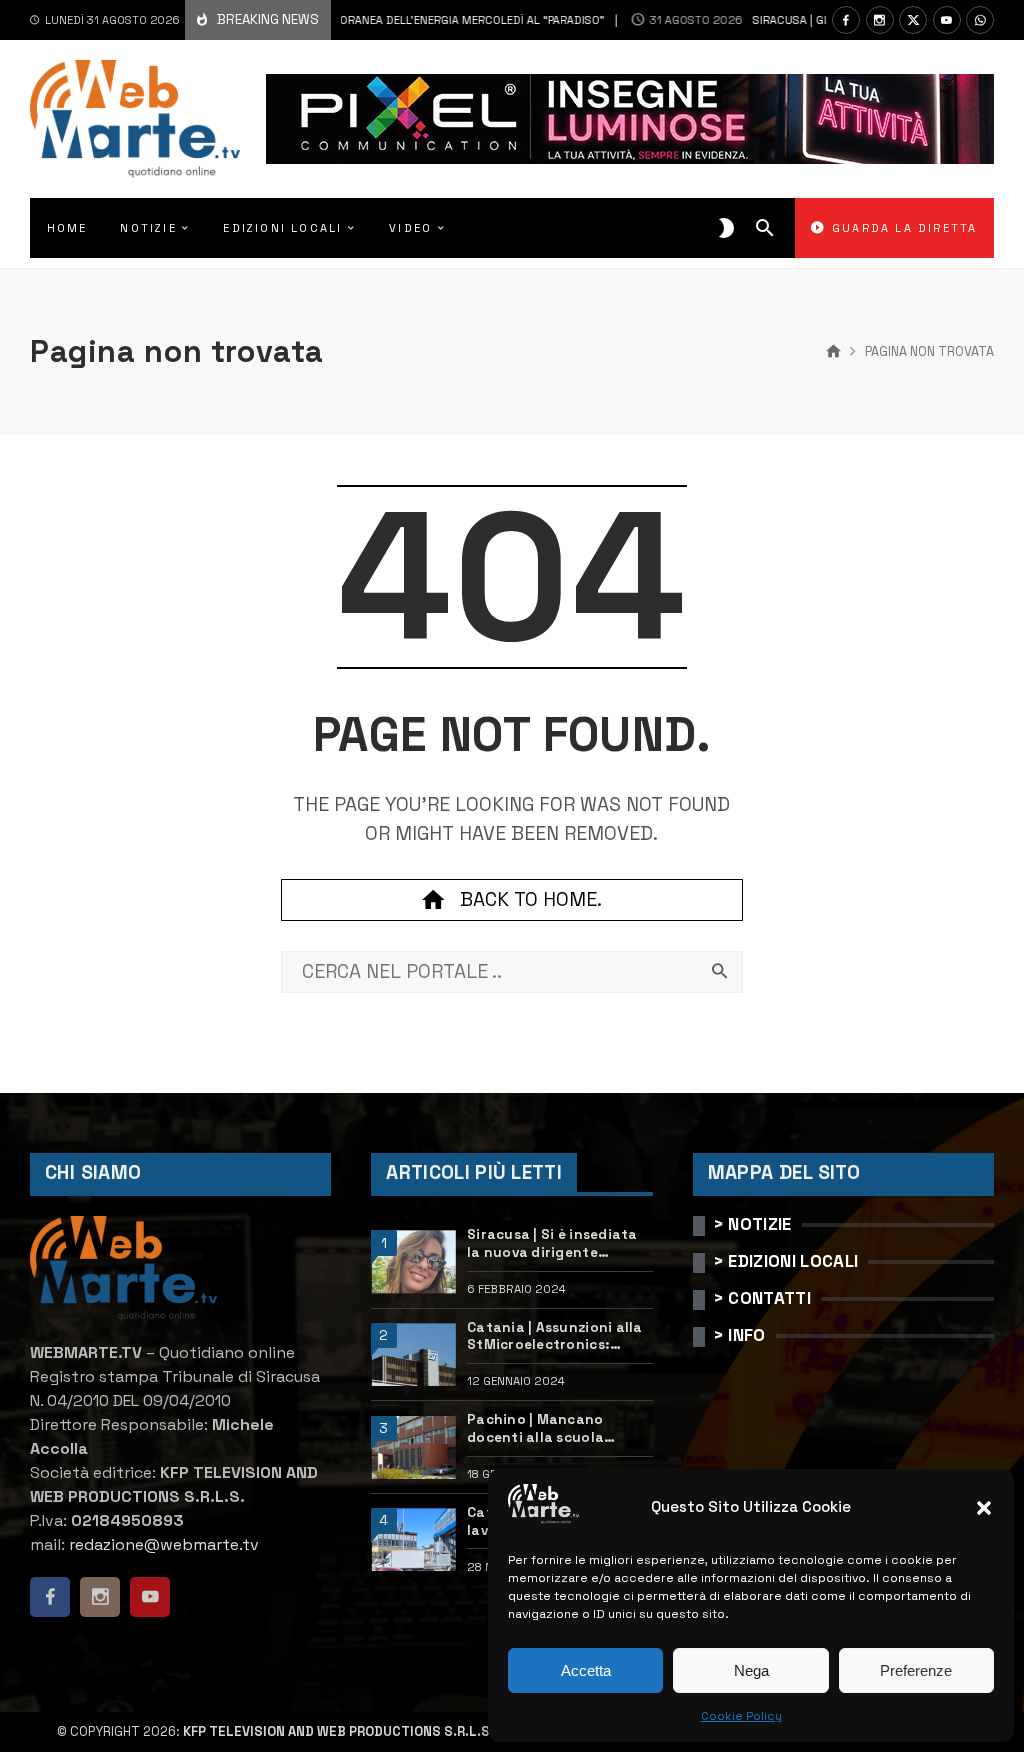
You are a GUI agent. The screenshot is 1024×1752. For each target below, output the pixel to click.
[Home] (833, 352)
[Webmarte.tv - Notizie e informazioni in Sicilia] (135, 119)
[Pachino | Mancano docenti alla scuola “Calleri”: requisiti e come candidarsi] (413, 1447)
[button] (984, 1508)
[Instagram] (880, 20)
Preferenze (916, 1670)
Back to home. (531, 899)
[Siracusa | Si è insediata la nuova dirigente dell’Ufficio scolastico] (413, 1261)
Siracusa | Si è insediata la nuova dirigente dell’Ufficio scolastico (552, 1243)
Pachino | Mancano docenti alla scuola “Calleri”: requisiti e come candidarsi (558, 1428)
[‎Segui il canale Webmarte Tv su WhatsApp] (980, 20)
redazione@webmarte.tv (164, 1544)
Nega (751, 1670)
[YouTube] (947, 20)
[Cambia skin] (726, 228)
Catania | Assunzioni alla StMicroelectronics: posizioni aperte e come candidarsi (555, 1336)
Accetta (586, 1670)
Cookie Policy (741, 1716)
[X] (913, 20)
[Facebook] (846, 20)
